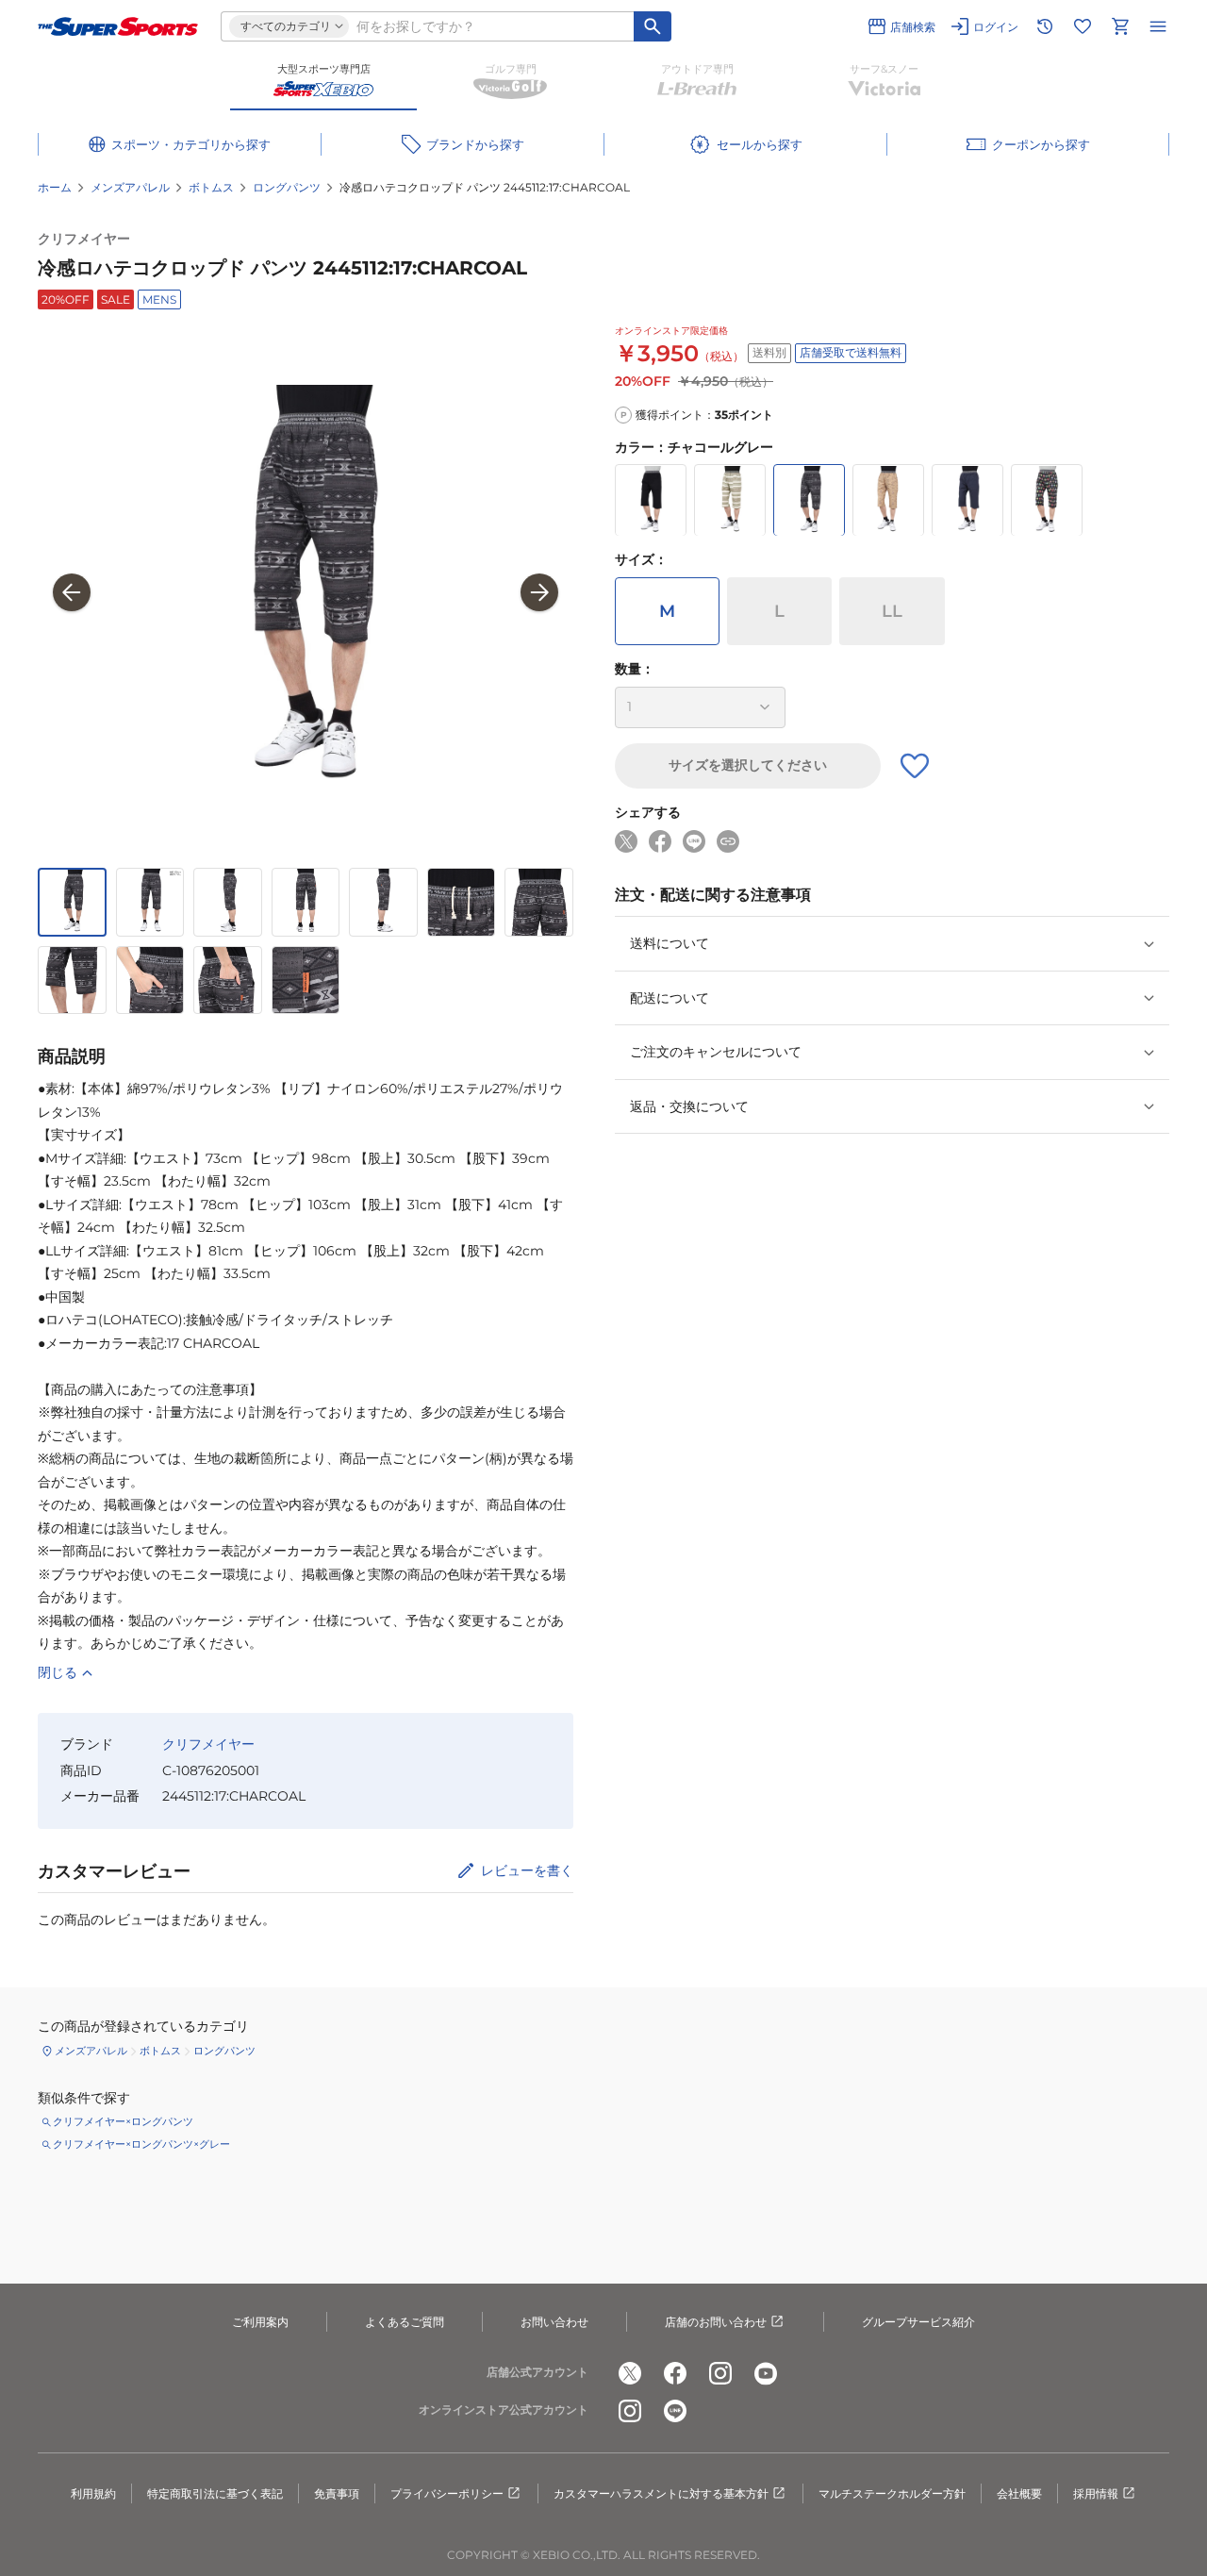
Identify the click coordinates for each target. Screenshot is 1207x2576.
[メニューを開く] (1158, 26)
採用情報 (1096, 2493)
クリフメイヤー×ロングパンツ (123, 2121)
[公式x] (630, 2373)
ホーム (55, 187)
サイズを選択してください (748, 766)
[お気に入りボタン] (915, 766)
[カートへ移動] (1120, 26)
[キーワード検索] (653, 26)
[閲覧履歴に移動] (1045, 26)
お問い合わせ (554, 2322)
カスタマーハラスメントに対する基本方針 (661, 2493)
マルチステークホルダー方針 (892, 2493)
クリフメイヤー (84, 239)
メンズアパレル (130, 187)
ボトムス (211, 187)
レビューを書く (527, 1870)
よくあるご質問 (405, 2322)
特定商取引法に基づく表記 (215, 2493)
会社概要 (1019, 2493)
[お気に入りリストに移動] (1083, 26)
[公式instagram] (720, 2373)
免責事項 (337, 2493)
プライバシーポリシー (447, 2493)
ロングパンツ (287, 187)
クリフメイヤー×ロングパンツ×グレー (141, 2144)
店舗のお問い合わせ (716, 2322)
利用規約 (93, 2493)
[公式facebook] (675, 2373)
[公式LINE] (675, 2411)
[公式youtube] (766, 2373)
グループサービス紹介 (918, 2322)
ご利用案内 (260, 2322)
